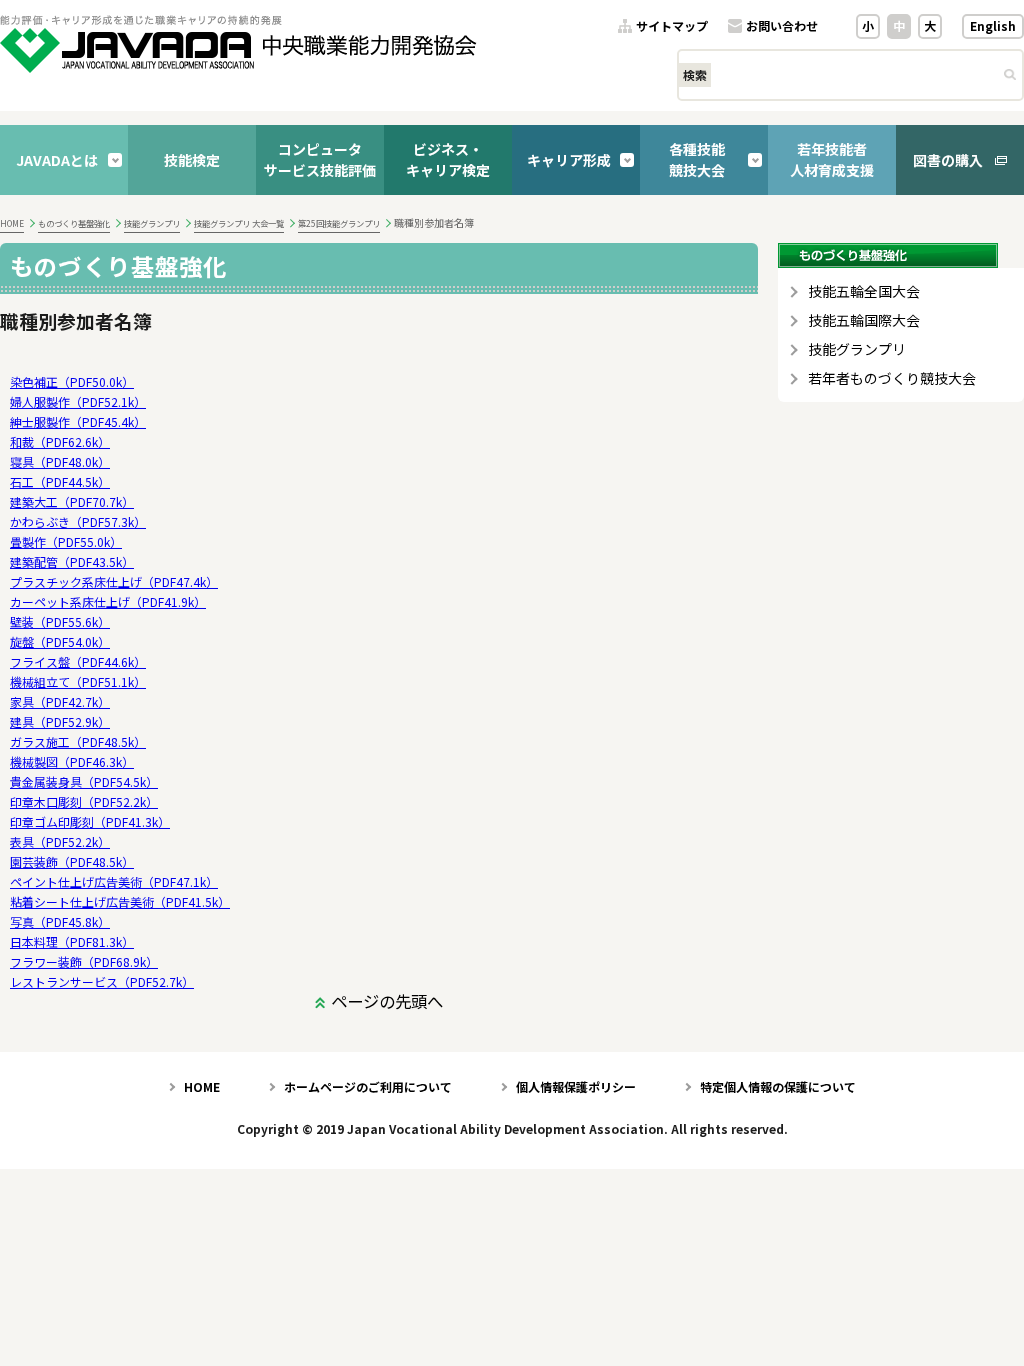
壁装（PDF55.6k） (60, 621)
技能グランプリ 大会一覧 (239, 223)
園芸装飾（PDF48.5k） (72, 861)
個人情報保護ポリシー (576, 1086)
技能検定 (192, 160)
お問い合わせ (782, 26)
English (993, 25)
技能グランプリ (152, 223)
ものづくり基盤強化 (74, 223)
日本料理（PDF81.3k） (72, 941)
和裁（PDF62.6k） (60, 441)
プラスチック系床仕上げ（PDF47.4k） (114, 581)
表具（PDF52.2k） (60, 841)
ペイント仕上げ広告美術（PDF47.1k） (114, 881)
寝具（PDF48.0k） (60, 461)
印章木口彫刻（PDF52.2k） (84, 801)
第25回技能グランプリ (339, 223)
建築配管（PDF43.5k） (72, 561)
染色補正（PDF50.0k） (72, 381)
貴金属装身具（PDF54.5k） (84, 781)
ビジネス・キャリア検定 (448, 159)
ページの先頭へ (387, 1001)
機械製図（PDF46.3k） (72, 761)
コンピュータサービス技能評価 (320, 159)
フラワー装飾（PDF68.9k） (84, 961)
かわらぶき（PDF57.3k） (78, 521)
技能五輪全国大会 (864, 291)
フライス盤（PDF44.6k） (78, 661)
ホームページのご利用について (368, 1086)
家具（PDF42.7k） (60, 701)
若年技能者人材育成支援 (832, 159)
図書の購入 (948, 160)
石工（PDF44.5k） (60, 481)
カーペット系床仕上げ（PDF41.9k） (108, 601)
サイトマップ (672, 26)
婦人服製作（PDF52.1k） (78, 401)
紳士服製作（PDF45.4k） (78, 421)
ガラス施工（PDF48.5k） (78, 741)
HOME (12, 223)
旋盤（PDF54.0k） (60, 641)
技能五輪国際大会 (864, 320)
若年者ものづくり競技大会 (892, 378)
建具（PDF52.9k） (60, 721)
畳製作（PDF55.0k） (66, 541)
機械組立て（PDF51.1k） (78, 681)
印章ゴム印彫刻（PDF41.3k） (90, 821)
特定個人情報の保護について (778, 1086)
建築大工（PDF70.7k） (72, 501)
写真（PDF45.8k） (60, 921)
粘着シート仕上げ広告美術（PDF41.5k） (120, 901)
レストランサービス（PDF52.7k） (102, 981)
